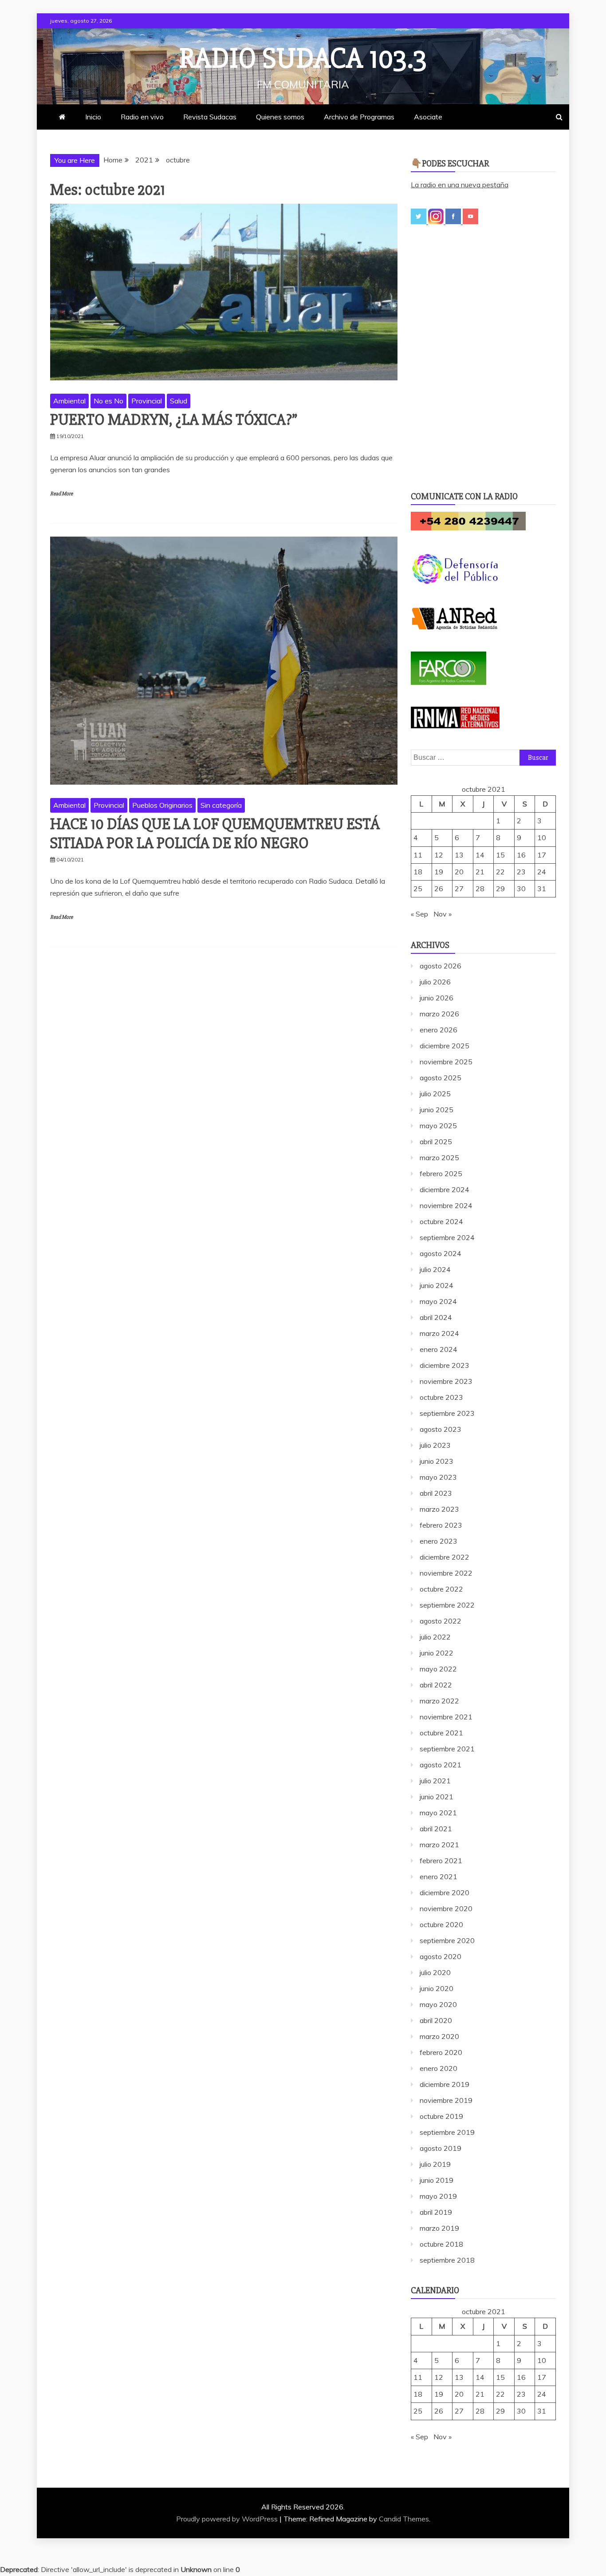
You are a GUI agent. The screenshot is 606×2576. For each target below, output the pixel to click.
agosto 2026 (441, 966)
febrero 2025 (441, 1173)
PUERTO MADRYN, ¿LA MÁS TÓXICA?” (174, 420)
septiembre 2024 (447, 1237)
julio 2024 (435, 1269)
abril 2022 (436, 1685)
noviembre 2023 (446, 1381)
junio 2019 (437, 2180)
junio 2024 (437, 1285)
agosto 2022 (441, 1621)
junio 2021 (437, 1797)
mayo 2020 (438, 2004)
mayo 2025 (438, 1126)
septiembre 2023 (447, 1413)
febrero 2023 (441, 1525)
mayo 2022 (438, 1669)
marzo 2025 (439, 1158)
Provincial (147, 401)
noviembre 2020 (446, 1908)
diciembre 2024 (445, 1189)
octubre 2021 (441, 1733)
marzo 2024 (439, 1333)
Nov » (443, 914)
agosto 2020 (441, 1956)
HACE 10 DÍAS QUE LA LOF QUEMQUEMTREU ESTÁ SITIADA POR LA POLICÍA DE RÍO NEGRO (215, 834)
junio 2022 (437, 1653)
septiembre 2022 (447, 1605)
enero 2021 (439, 1877)
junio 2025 (437, 1110)
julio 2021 (435, 1781)
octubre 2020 (441, 1924)
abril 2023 (436, 1493)
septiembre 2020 (447, 1940)
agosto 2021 (441, 1765)
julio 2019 (435, 2164)
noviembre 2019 (446, 2100)
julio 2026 (435, 982)
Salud (179, 401)
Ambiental (69, 401)
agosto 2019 (441, 2148)
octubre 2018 (441, 2244)
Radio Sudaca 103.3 (303, 59)
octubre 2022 (441, 1589)
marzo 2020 (439, 2036)
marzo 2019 (439, 2228)
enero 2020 (439, 2068)
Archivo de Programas (359, 117)
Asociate (428, 117)
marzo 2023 (439, 1509)
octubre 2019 (441, 2116)
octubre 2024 (441, 1221)
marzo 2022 (439, 1701)
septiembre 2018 (447, 2260)
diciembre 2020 (445, 1892)
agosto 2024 (441, 1253)
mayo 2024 (438, 1301)
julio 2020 (435, 1972)
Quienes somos (280, 117)
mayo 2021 (438, 1813)
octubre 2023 (441, 1397)
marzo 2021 (439, 1845)
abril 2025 (436, 1142)
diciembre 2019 (445, 2084)
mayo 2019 (438, 2196)
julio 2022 (435, 1637)
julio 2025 (435, 1094)
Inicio (93, 117)
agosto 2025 (441, 1078)
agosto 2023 (441, 1429)
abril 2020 (436, 2020)
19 (439, 872)
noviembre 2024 (446, 1205)
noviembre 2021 (446, 1717)
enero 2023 (439, 1541)
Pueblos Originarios (162, 805)
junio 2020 (437, 1988)
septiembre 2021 (447, 1749)
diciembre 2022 (445, 1557)
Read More (61, 494)
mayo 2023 (438, 1477)
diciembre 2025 (445, 1046)
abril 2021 (436, 1829)
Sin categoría (221, 805)
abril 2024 (436, 1317)
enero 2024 (439, 1349)
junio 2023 (437, 1461)
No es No (108, 401)
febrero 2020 (441, 2052)
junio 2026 (437, 998)
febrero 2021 (441, 1861)
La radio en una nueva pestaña (460, 185)
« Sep (419, 914)
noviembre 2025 (446, 1062)
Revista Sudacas (210, 117)
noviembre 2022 (446, 1573)
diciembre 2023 (445, 1365)
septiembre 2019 (447, 2132)
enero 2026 (439, 1030)
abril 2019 (436, 2212)
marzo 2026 (439, 1014)
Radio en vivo (142, 117)
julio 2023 (435, 1445)
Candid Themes (404, 2519)
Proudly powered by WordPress (228, 2519)
